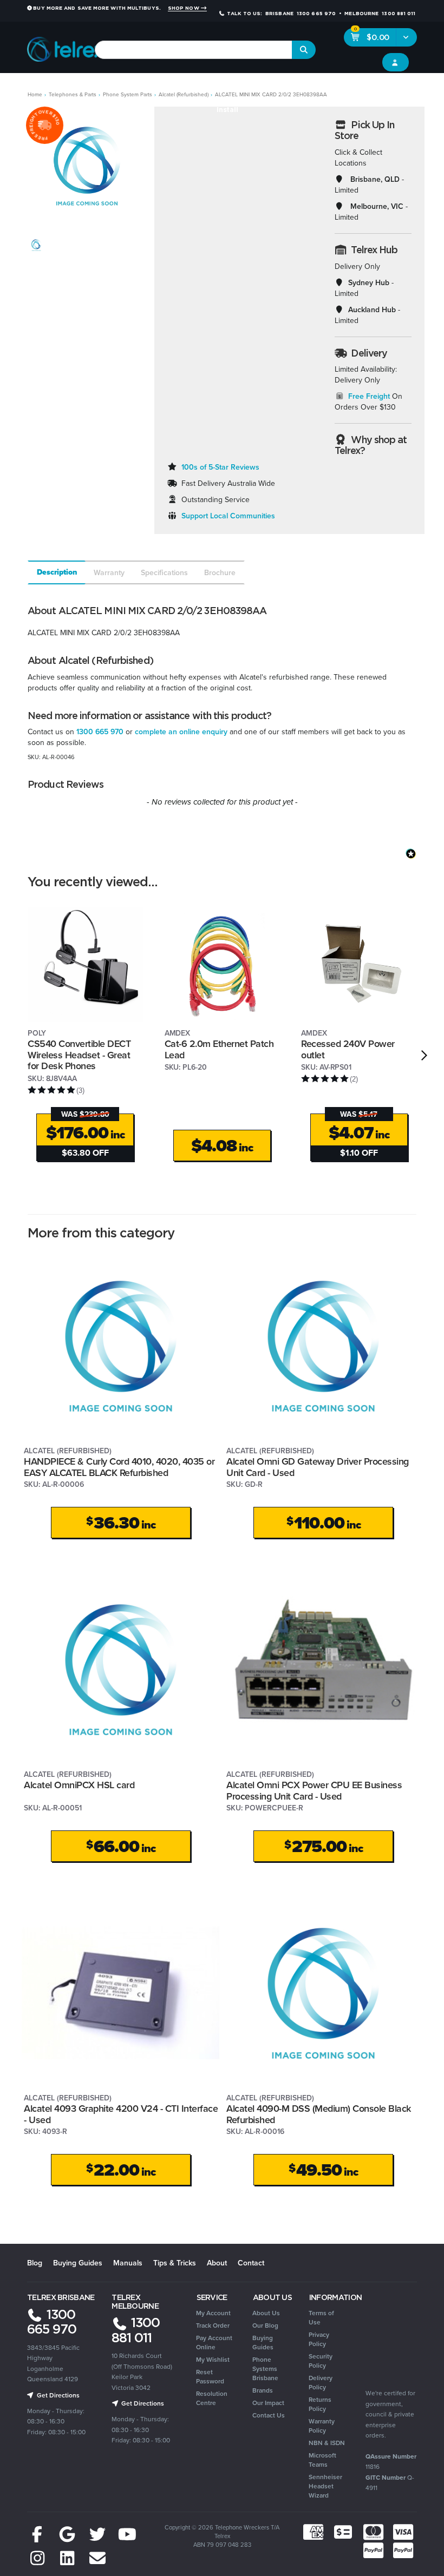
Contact (251, 2263)
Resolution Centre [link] (212, 2398)
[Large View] (36, 245)
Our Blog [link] (265, 2325)
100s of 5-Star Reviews (220, 467)
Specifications (164, 572)
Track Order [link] (213, 2325)
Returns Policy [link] (320, 2404)
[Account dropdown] (396, 62)
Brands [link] (263, 2390)
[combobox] (194, 50)
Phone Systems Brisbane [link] (265, 2369)
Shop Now (184, 8)
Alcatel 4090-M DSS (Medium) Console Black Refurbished (319, 2114)
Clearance (413, 88)
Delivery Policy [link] (321, 2382)
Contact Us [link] (269, 2415)
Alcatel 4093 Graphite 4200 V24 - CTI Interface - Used (121, 2114)
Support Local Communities (228, 516)
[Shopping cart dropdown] (406, 37)
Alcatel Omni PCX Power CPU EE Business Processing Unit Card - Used (314, 1790)
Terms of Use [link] (321, 2317)
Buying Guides (78, 2263)
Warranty (109, 572)
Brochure (220, 572)
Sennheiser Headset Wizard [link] (325, 2486)
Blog (35, 2263)
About (217, 2263)
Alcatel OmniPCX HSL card (79, 1785)
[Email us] (97, 2558)
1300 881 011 (136, 2330)
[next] (424, 1055)
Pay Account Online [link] (214, 2342)
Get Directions (57, 2395)
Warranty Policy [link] (322, 2426)
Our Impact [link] (268, 2403)
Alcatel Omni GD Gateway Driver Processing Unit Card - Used (318, 1467)
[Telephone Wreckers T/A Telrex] (66, 46)
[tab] (56, 572)
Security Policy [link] (321, 2361)
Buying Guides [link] (263, 2342)
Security (318, 88)
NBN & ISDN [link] (327, 2443)
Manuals (128, 2263)
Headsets (100, 88)
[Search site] (304, 50)
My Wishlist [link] (213, 2359)
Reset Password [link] (210, 2376)
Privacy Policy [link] (319, 2339)
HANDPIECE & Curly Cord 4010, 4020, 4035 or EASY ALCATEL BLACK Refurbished (119, 1467)
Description (57, 572)
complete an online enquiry (181, 732)
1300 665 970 (100, 732)
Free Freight (369, 396)
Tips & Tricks (175, 2263)
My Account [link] (213, 2313)
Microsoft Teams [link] (322, 2460)
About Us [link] (266, 2313)
